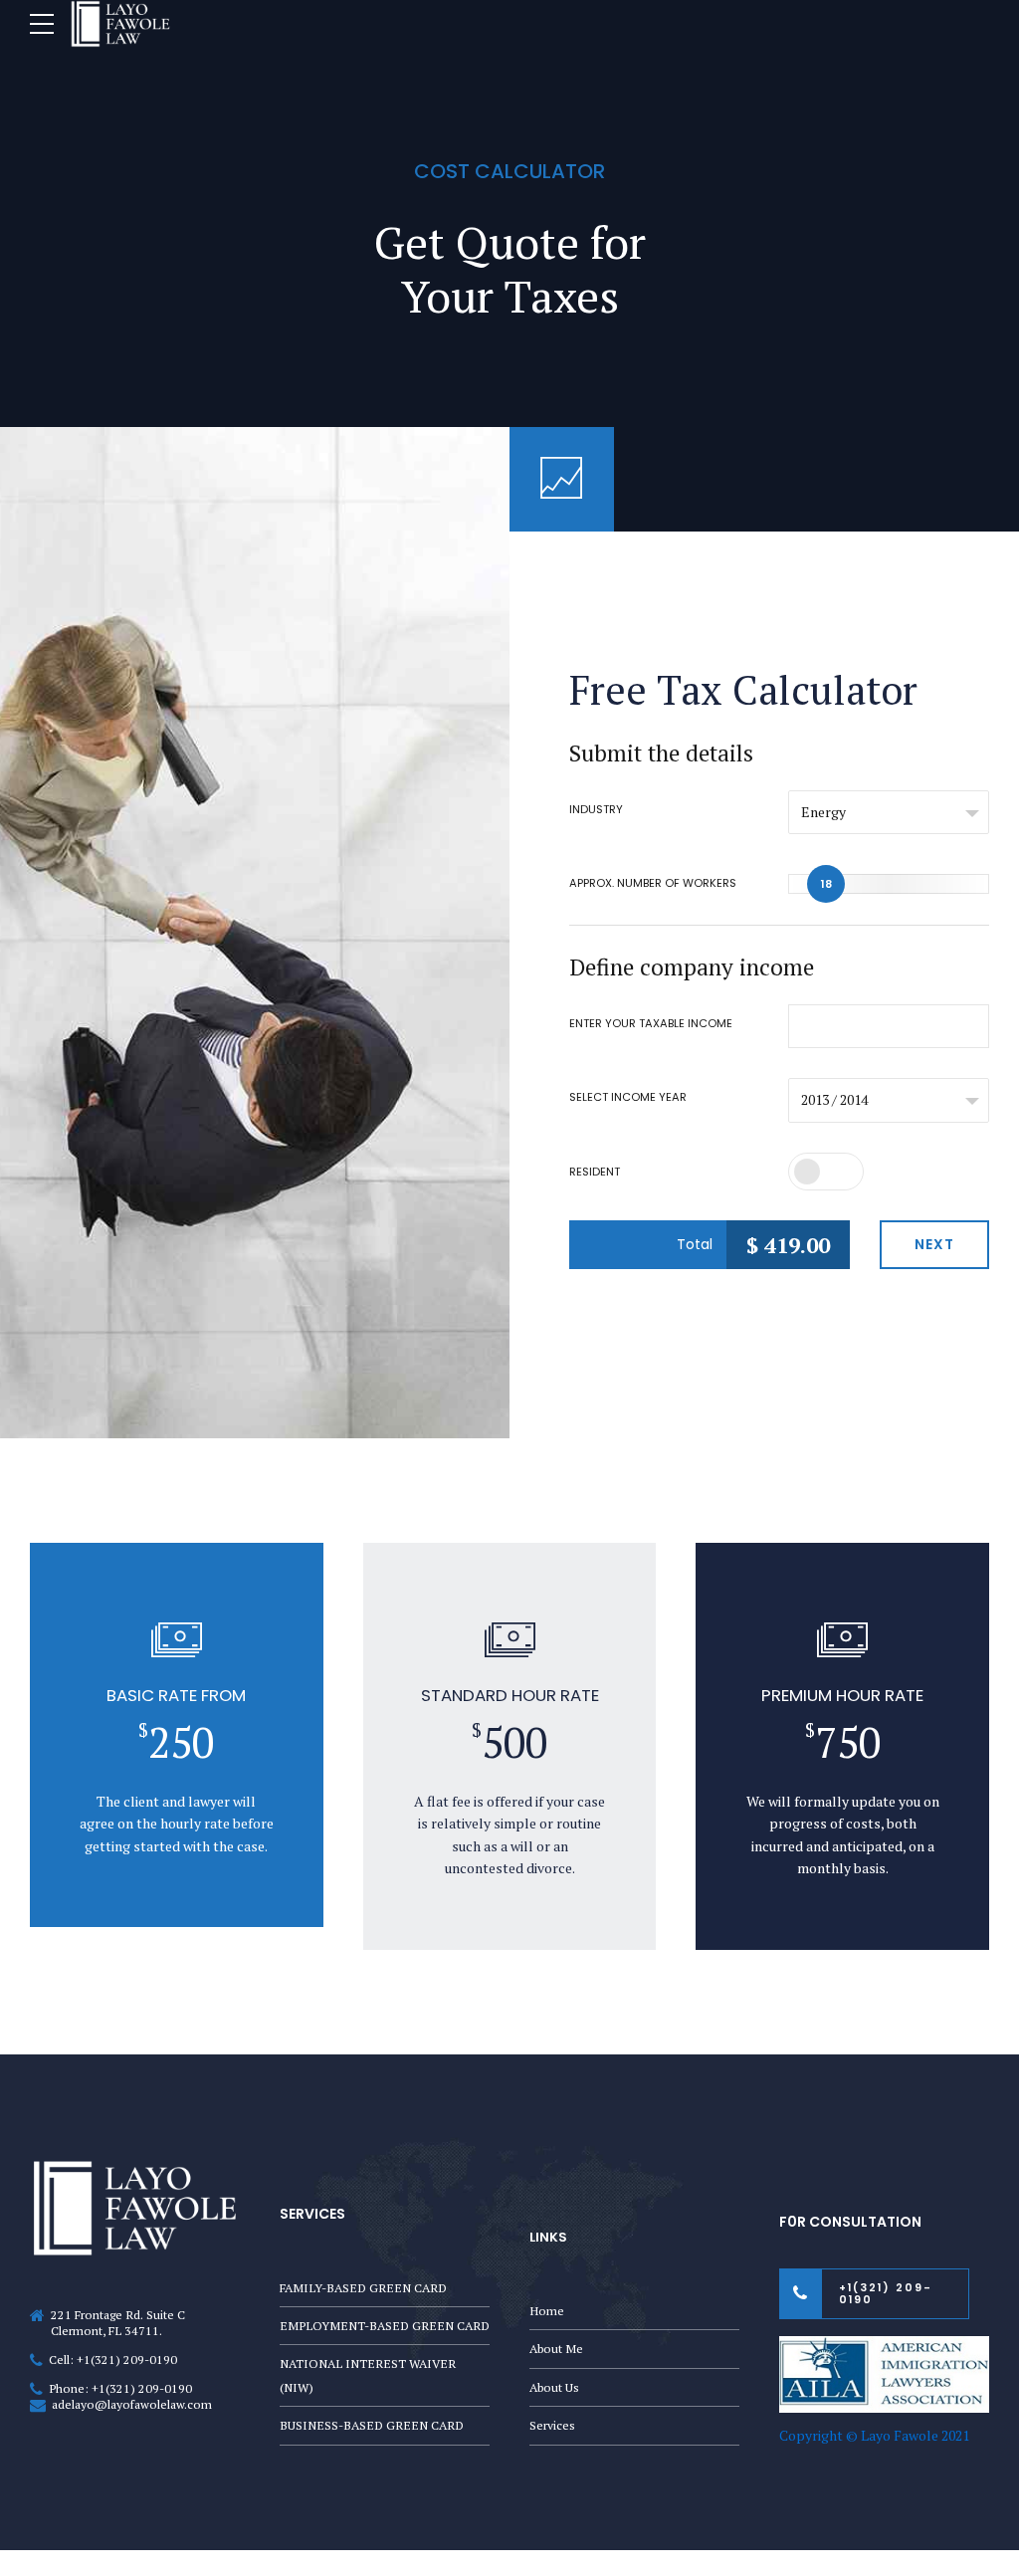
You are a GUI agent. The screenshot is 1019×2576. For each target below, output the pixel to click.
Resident (595, 1172)
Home (547, 2311)
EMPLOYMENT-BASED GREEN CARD (385, 2326)
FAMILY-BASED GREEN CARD (363, 2288)
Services (552, 2425)
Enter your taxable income (651, 1023)
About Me (556, 2349)
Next (934, 1244)
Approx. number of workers (653, 883)
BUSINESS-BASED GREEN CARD (372, 2425)
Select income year (628, 1097)
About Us (554, 2387)
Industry (596, 809)
